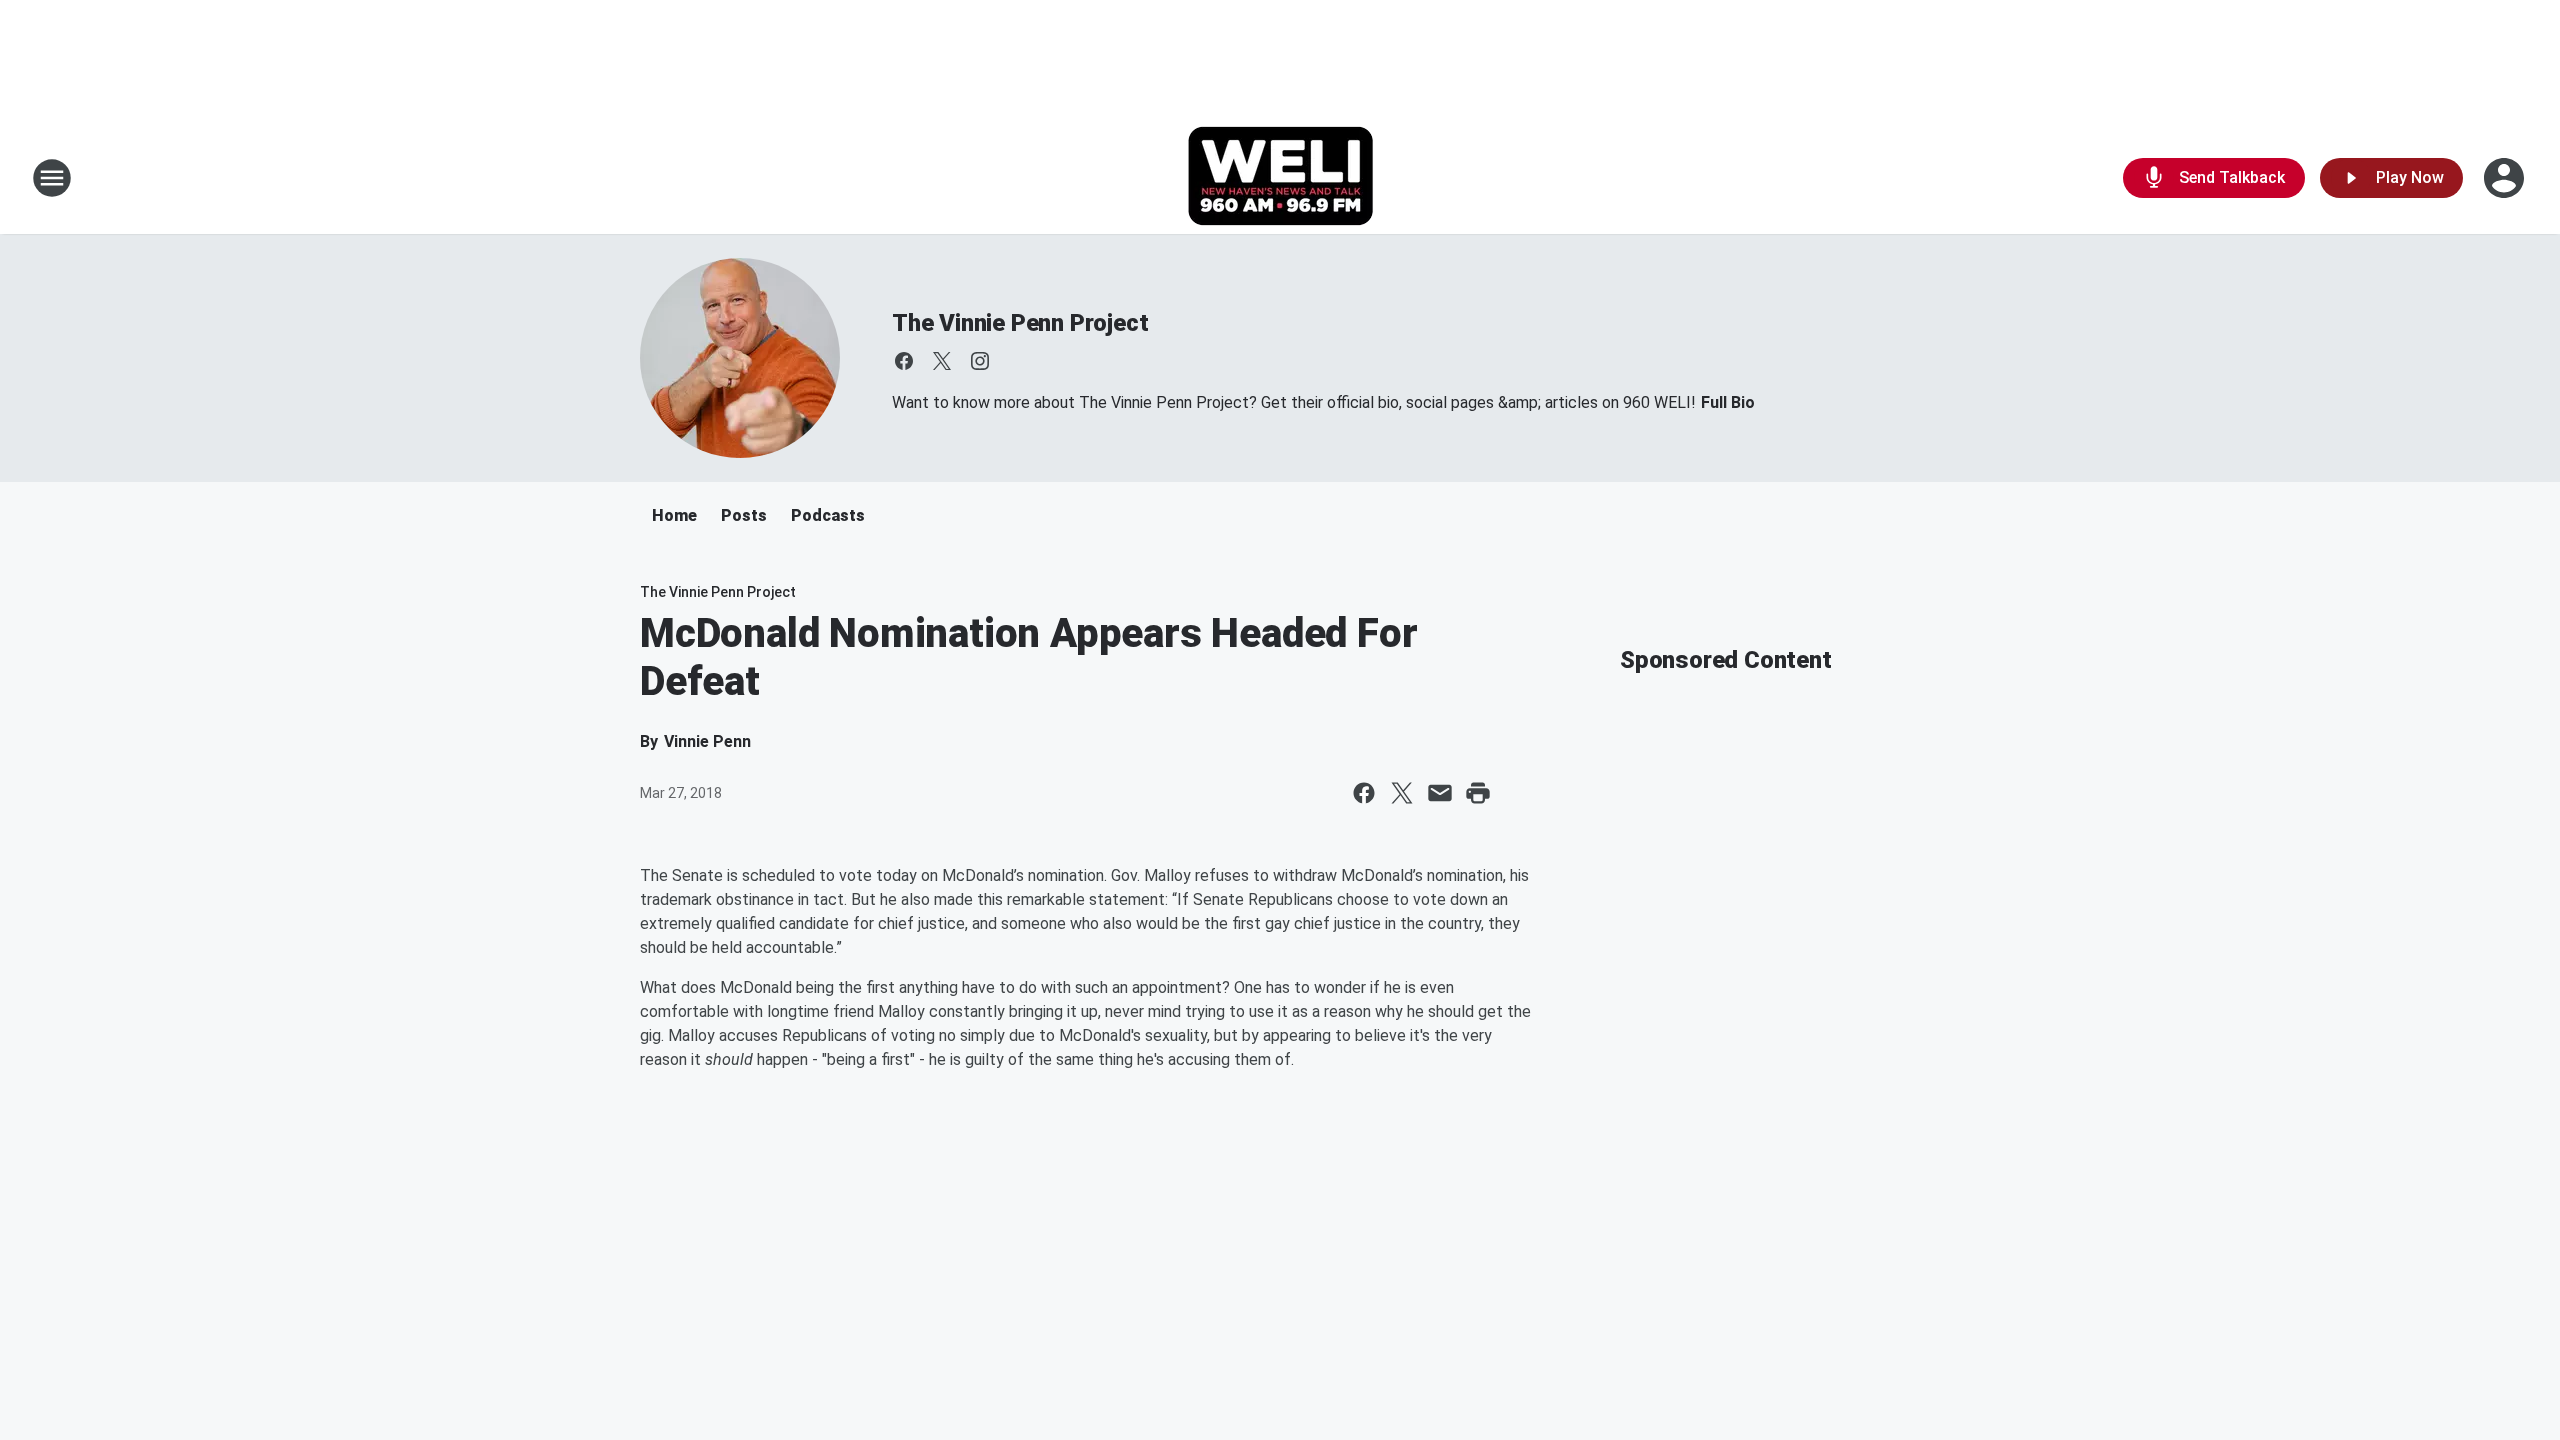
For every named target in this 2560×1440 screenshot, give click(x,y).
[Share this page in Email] (1440, 793)
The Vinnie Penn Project (1020, 323)
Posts (744, 515)
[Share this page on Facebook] (1364, 793)
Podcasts (828, 515)
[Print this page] (1478, 793)
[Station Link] (1280, 178)
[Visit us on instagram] (980, 361)
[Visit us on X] (942, 361)
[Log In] (2506, 178)
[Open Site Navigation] (52, 178)
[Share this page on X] (1402, 793)
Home (674, 515)
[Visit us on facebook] (904, 361)
